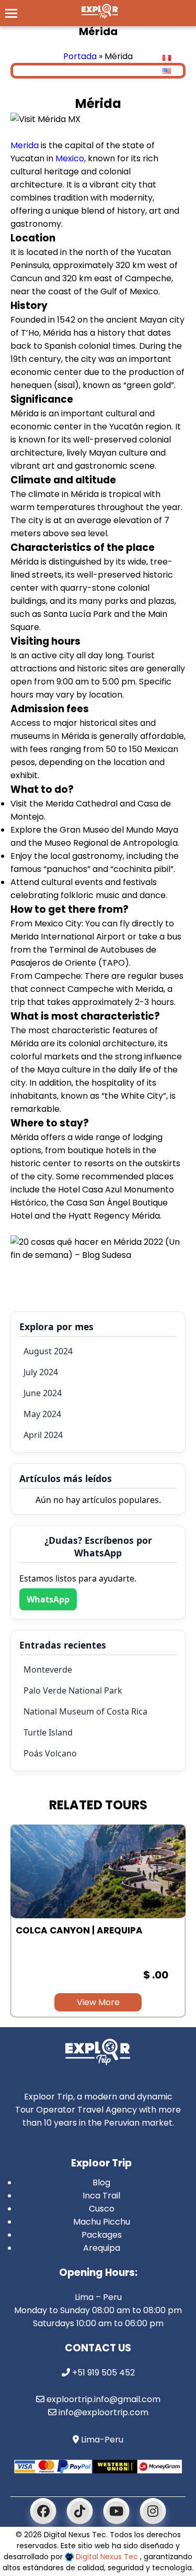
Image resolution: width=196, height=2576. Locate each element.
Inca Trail (101, 2196)
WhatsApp (48, 1599)
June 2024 (43, 1393)
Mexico (70, 158)
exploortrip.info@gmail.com (102, 2399)
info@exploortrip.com (102, 2412)
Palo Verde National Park (73, 1690)
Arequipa (102, 2248)
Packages (102, 2235)
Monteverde (48, 1670)
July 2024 (41, 1372)
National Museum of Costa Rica (85, 1711)
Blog (101, 2182)
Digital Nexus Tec (107, 2557)
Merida (25, 145)
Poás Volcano (50, 1753)
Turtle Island (48, 1732)
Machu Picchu (102, 2222)
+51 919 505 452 (102, 2373)
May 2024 (42, 1414)
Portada (80, 56)
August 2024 (48, 1351)
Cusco (102, 2209)
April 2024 (43, 1435)
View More (98, 2002)
